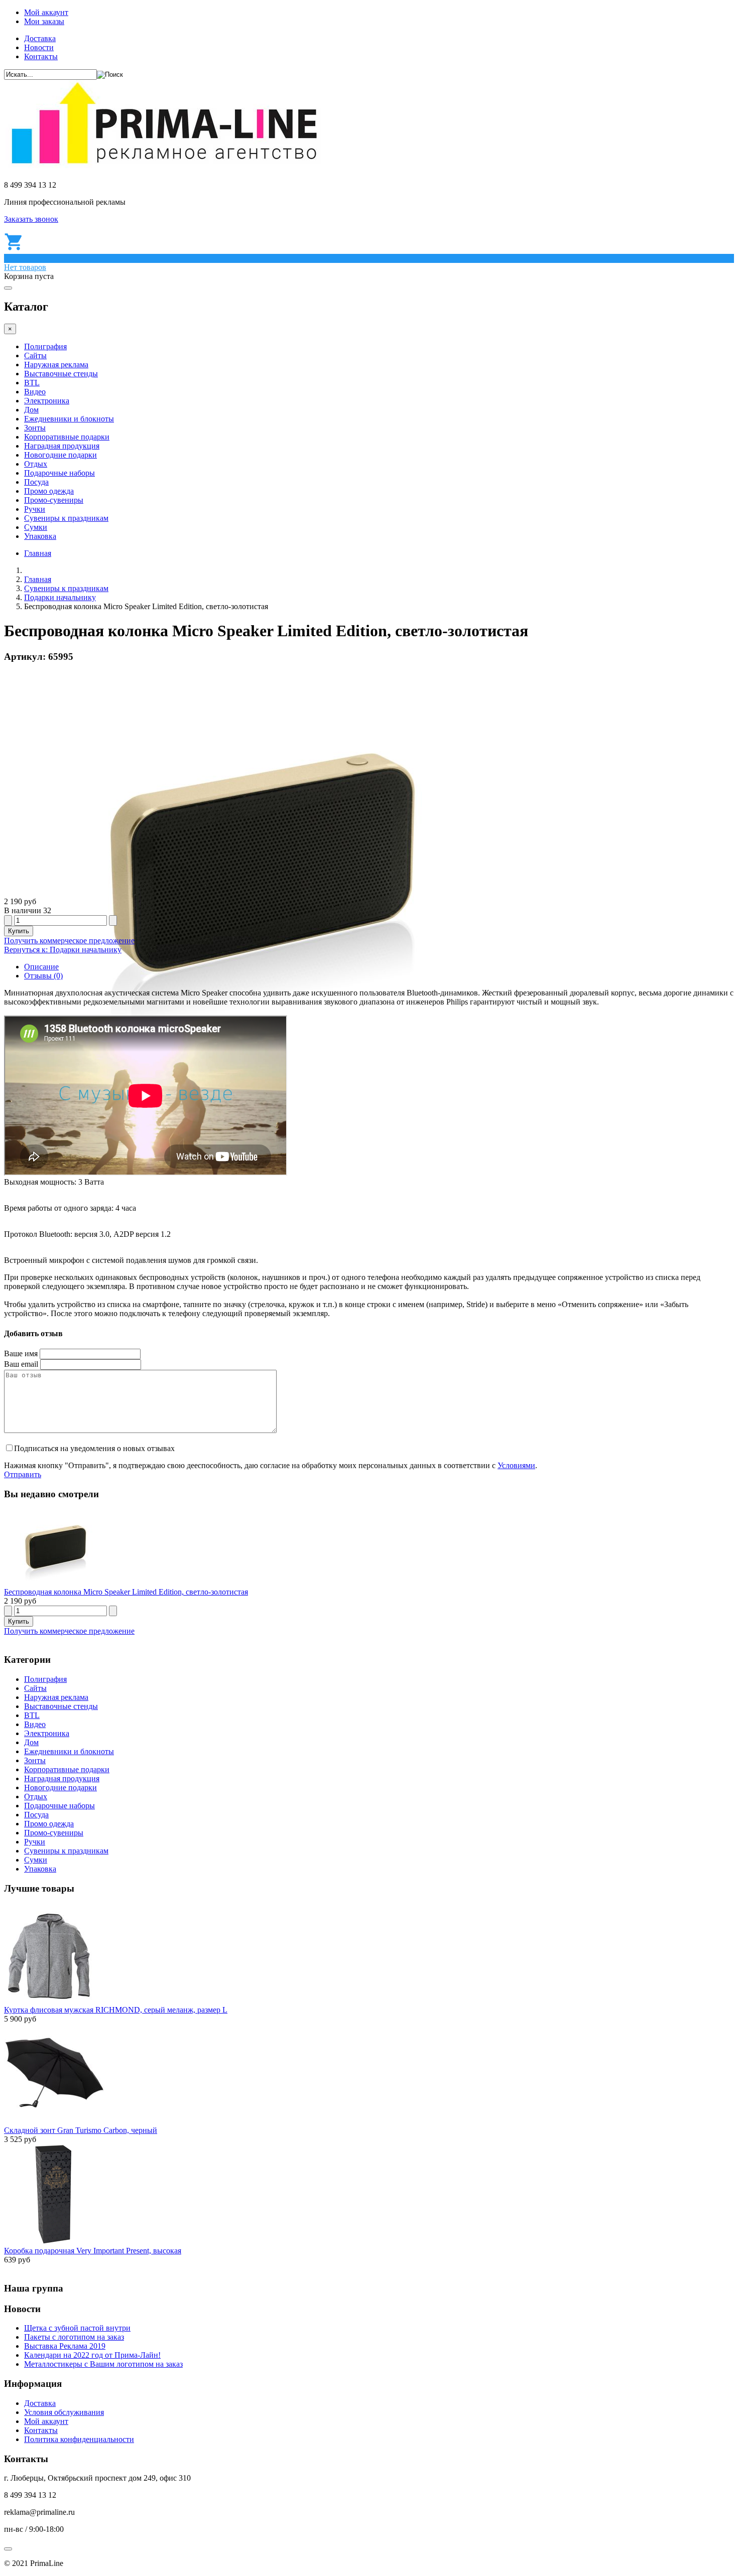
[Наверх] (8, 2549)
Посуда (36, 482)
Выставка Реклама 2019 (65, 2346)
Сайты (35, 355)
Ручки (35, 509)
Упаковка (40, 536)
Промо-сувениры (54, 500)
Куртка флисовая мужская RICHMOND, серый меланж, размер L (116, 2010)
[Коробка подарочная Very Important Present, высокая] (54, 2242)
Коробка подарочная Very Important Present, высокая (93, 2251)
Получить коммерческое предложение (69, 941)
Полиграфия (45, 346)
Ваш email (21, 1364)
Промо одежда (49, 491)
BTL (32, 383)
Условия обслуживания (64, 2412)
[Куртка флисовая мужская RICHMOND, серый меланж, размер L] (48, 2001)
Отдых (36, 464)
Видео (35, 392)
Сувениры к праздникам (66, 518)
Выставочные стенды (61, 374)
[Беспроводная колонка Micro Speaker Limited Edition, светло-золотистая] (54, 1583)
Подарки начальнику (60, 597)
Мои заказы (44, 21)
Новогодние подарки (60, 455)
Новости (39, 47)
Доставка (40, 38)
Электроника (47, 401)
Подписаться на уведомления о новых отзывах (94, 1448)
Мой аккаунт (46, 12)
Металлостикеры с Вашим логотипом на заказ (103, 2364)
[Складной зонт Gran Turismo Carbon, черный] (54, 2121)
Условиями (516, 1465)
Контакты (41, 56)
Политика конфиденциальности (79, 2439)
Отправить (23, 1474)
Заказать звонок (31, 219)
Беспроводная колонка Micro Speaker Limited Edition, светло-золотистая (126, 1592)
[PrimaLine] (164, 168)
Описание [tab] (41, 967)
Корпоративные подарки (67, 437)
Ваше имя (21, 1353)
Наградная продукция (62, 446)
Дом (31, 410)
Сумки (36, 527)
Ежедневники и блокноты (69, 419)
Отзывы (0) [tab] (43, 976)
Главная (38, 553)
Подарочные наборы (59, 473)
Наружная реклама (56, 365)
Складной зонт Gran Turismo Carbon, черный (81, 2130)
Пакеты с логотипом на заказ (74, 2337)
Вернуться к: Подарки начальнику (63, 950)
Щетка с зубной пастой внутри (77, 2328)
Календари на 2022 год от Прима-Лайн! (92, 2355)
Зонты (35, 428)
